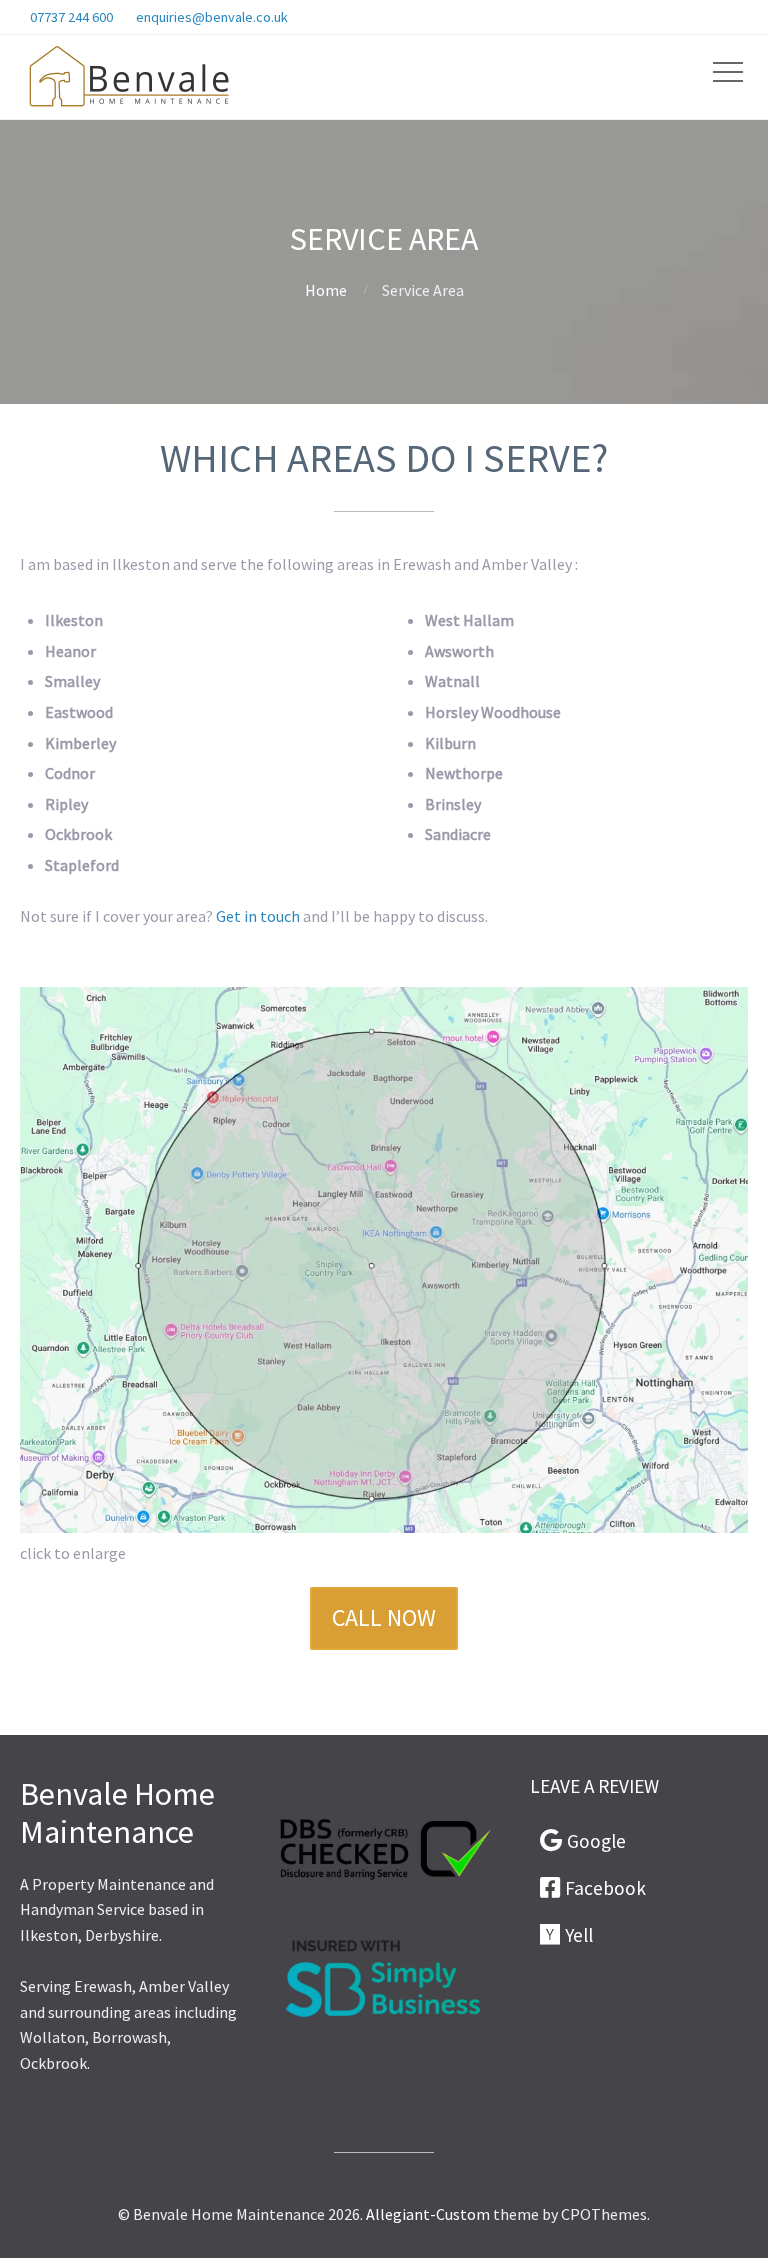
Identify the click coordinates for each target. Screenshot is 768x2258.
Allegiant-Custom (428, 2214)
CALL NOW (384, 1617)
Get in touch (258, 916)
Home (326, 290)
